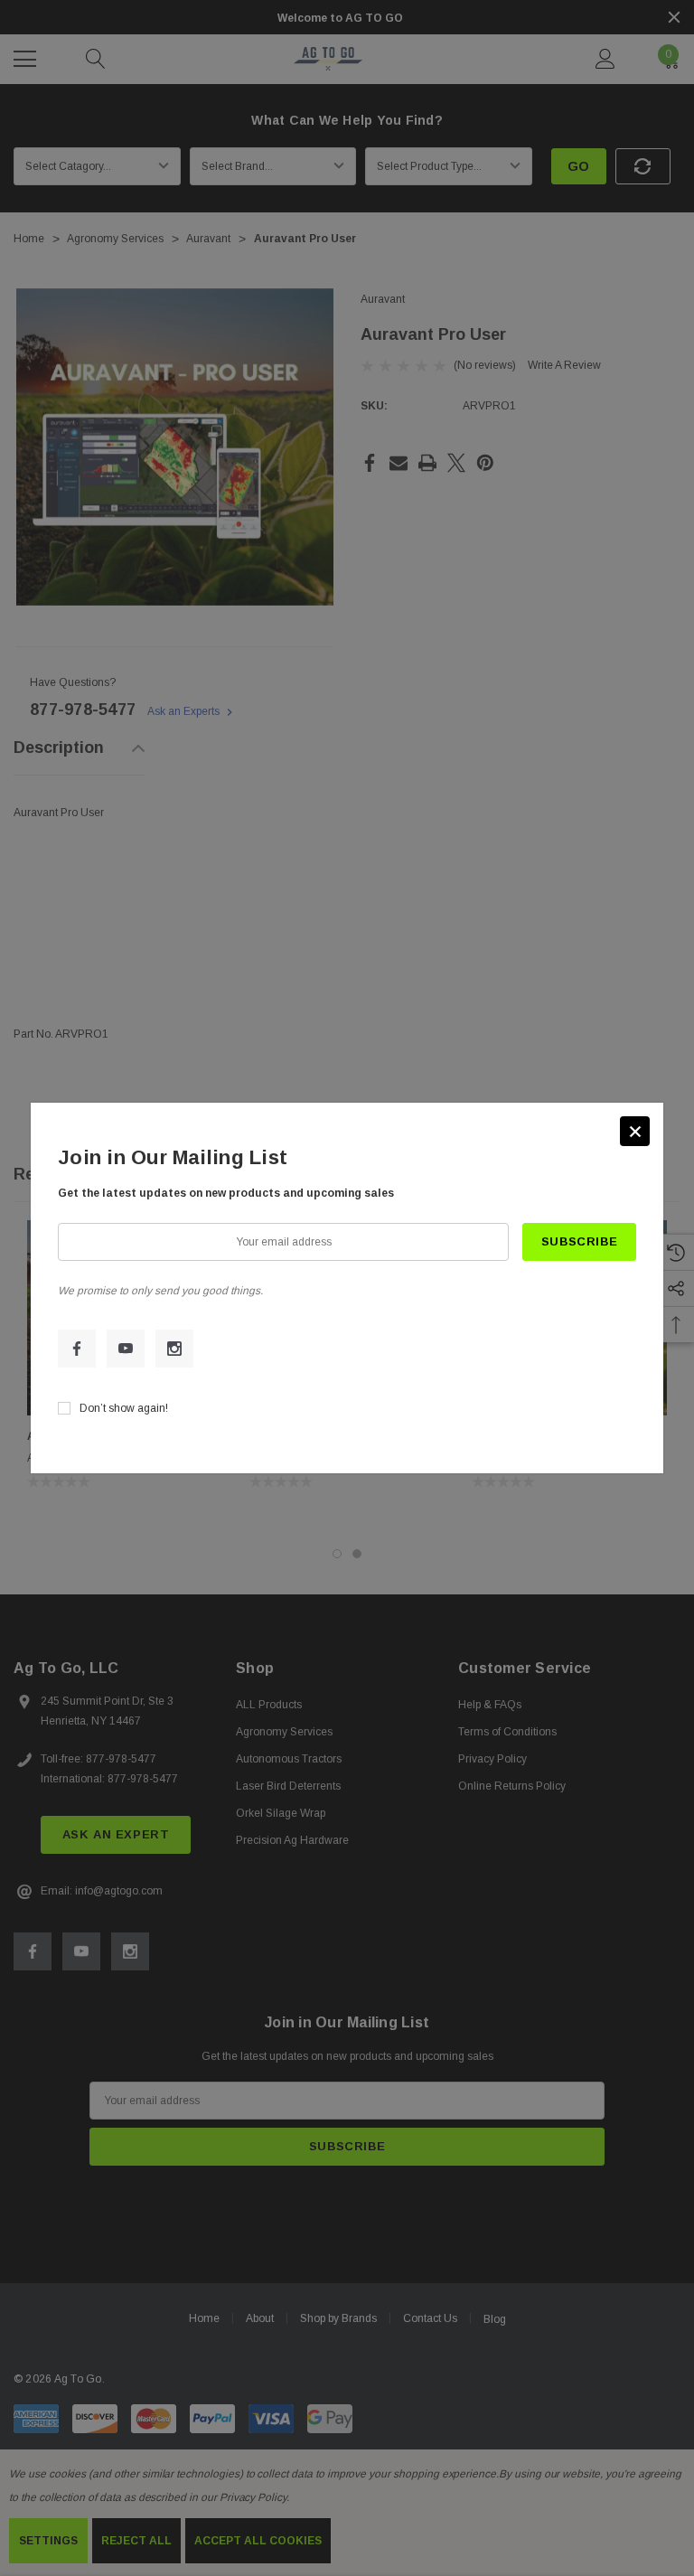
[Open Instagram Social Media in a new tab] (174, 1349)
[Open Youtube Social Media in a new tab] (126, 1349)
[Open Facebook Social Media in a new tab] (77, 1349)
